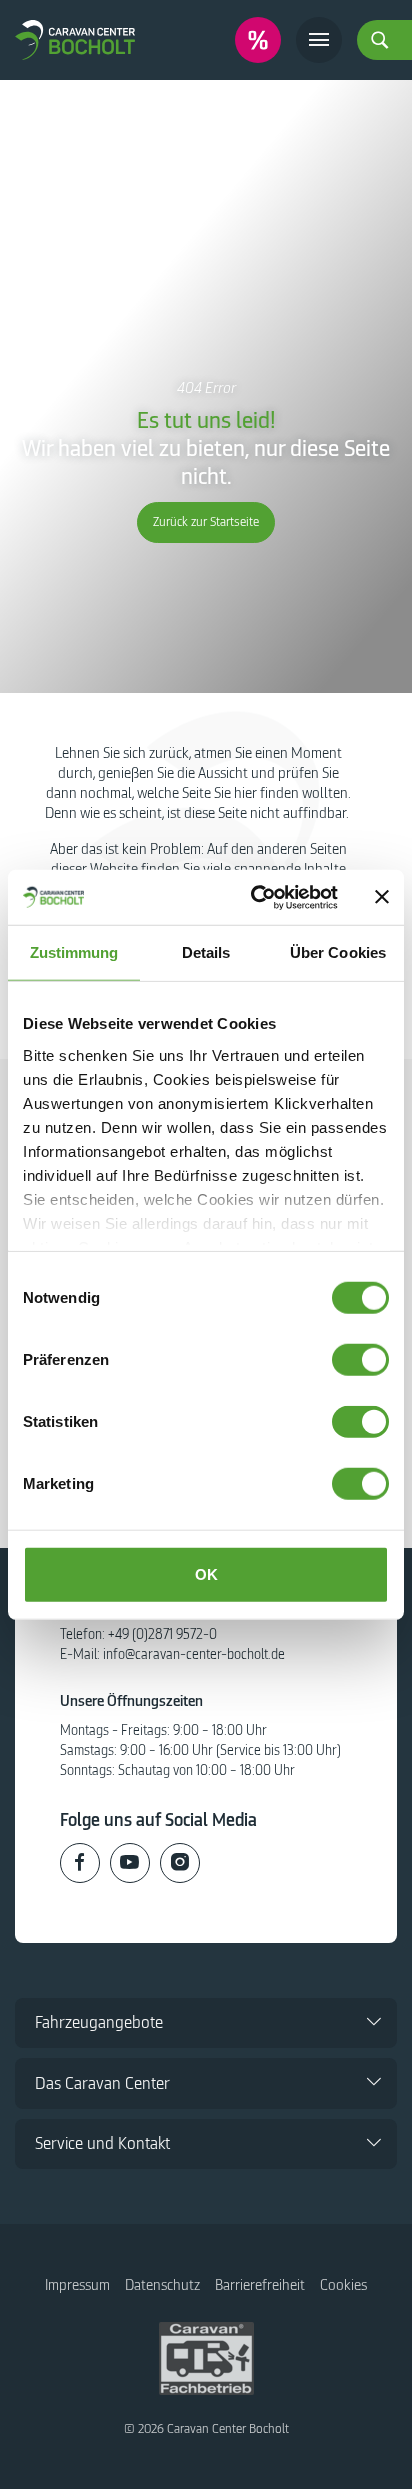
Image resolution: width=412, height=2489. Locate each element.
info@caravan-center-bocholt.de (194, 1654)
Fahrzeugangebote (99, 2022)
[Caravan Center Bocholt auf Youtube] (130, 1863)
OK (206, 1574)
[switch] (360, 1360)
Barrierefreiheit (260, 2285)
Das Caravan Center (102, 2083)
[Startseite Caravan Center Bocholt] (75, 39)
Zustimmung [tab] (74, 952)
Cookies (343, 2285)
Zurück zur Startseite (206, 522)
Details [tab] (206, 952)
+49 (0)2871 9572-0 (162, 1634)
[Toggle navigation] (319, 40)
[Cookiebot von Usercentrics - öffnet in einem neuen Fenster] (255, 897)
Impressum (77, 2285)
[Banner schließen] (382, 897)
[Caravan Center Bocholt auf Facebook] (80, 1863)
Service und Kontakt (102, 2143)
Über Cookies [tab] (338, 952)
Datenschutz (162, 2285)
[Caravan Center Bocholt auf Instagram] (180, 1863)
